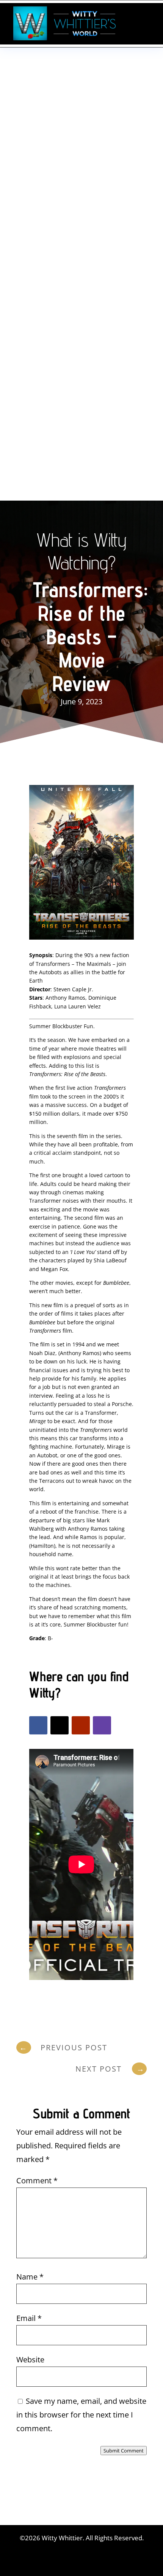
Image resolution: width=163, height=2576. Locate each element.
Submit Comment (124, 2451)
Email (29, 2318)
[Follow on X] (60, 1725)
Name (30, 2277)
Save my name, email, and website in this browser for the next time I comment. (81, 2415)
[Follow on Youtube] (81, 1725)
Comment (37, 2180)
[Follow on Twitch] (102, 1725)
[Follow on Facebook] (38, 1725)
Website (30, 2360)
